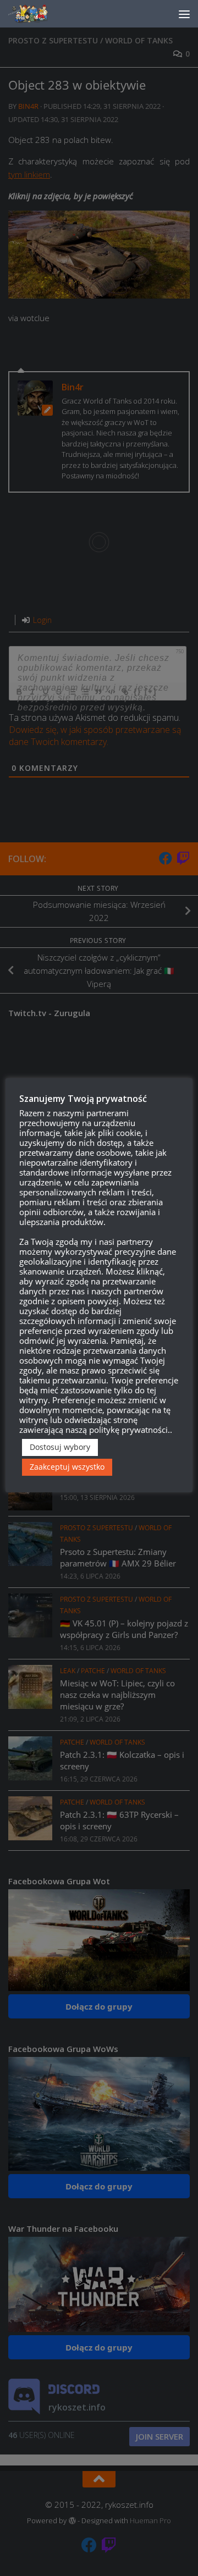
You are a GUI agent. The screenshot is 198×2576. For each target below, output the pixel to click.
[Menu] (184, 14)
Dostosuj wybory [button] (60, 1447)
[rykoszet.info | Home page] (38, 14)
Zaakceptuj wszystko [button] (67, 1467)
